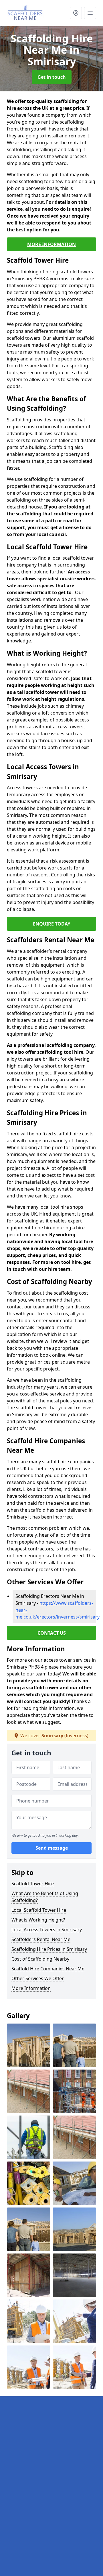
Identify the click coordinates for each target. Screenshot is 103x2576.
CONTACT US (52, 1633)
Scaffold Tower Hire (33, 1884)
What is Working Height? (38, 1920)
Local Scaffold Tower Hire (39, 1910)
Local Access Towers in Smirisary (47, 1930)
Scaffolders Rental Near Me (41, 1939)
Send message (52, 1848)
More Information (31, 1988)
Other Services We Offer (38, 1978)
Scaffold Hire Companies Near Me (48, 1969)
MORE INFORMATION (51, 244)
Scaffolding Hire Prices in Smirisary (49, 1949)
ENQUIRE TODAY (52, 924)
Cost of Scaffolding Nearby (40, 1959)
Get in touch (52, 77)
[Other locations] (76, 13)
